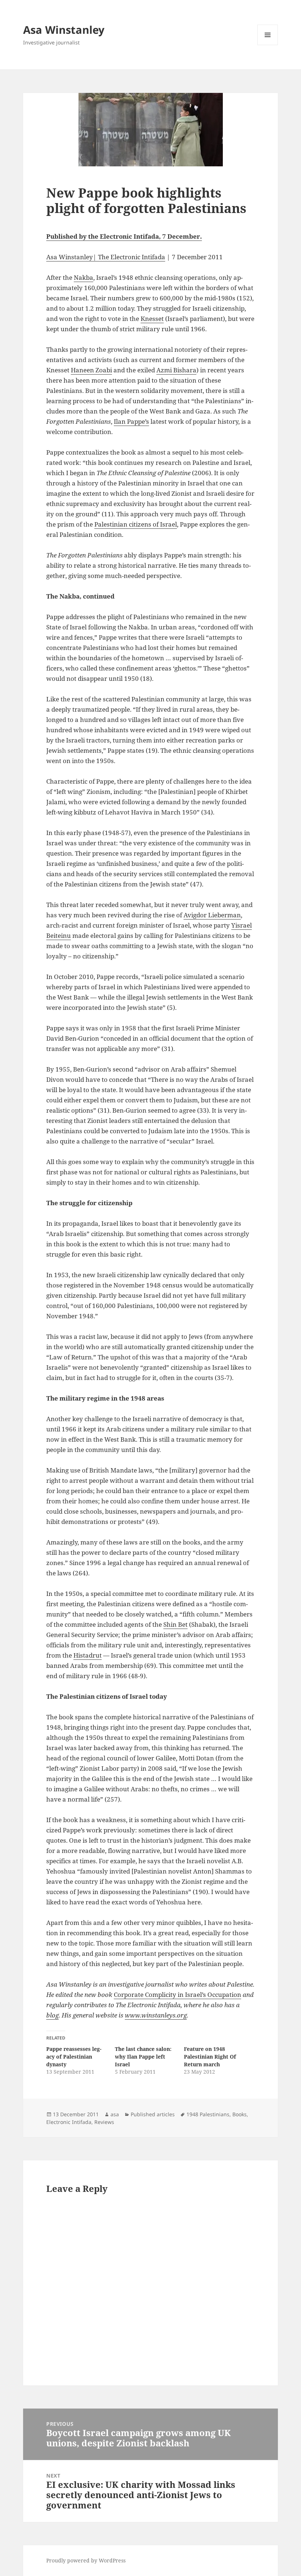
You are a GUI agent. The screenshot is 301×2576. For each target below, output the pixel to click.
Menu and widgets (268, 45)
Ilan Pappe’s (131, 421)
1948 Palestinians (208, 2114)
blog (52, 2015)
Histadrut (88, 1655)
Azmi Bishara (176, 370)
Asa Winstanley (64, 30)
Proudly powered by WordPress (86, 2560)
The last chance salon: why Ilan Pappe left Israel (143, 2057)
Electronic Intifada (69, 2122)
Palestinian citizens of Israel (136, 524)
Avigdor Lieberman (212, 915)
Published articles (153, 2114)
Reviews (104, 2122)
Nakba (84, 277)
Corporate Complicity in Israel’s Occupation (177, 1995)
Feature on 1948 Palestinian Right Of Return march (210, 2057)
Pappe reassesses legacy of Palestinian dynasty (74, 2057)
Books (240, 2114)
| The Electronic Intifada (129, 257)
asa (115, 2114)
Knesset (152, 319)
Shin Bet (175, 1624)
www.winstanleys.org (156, 2015)
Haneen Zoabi (91, 370)
